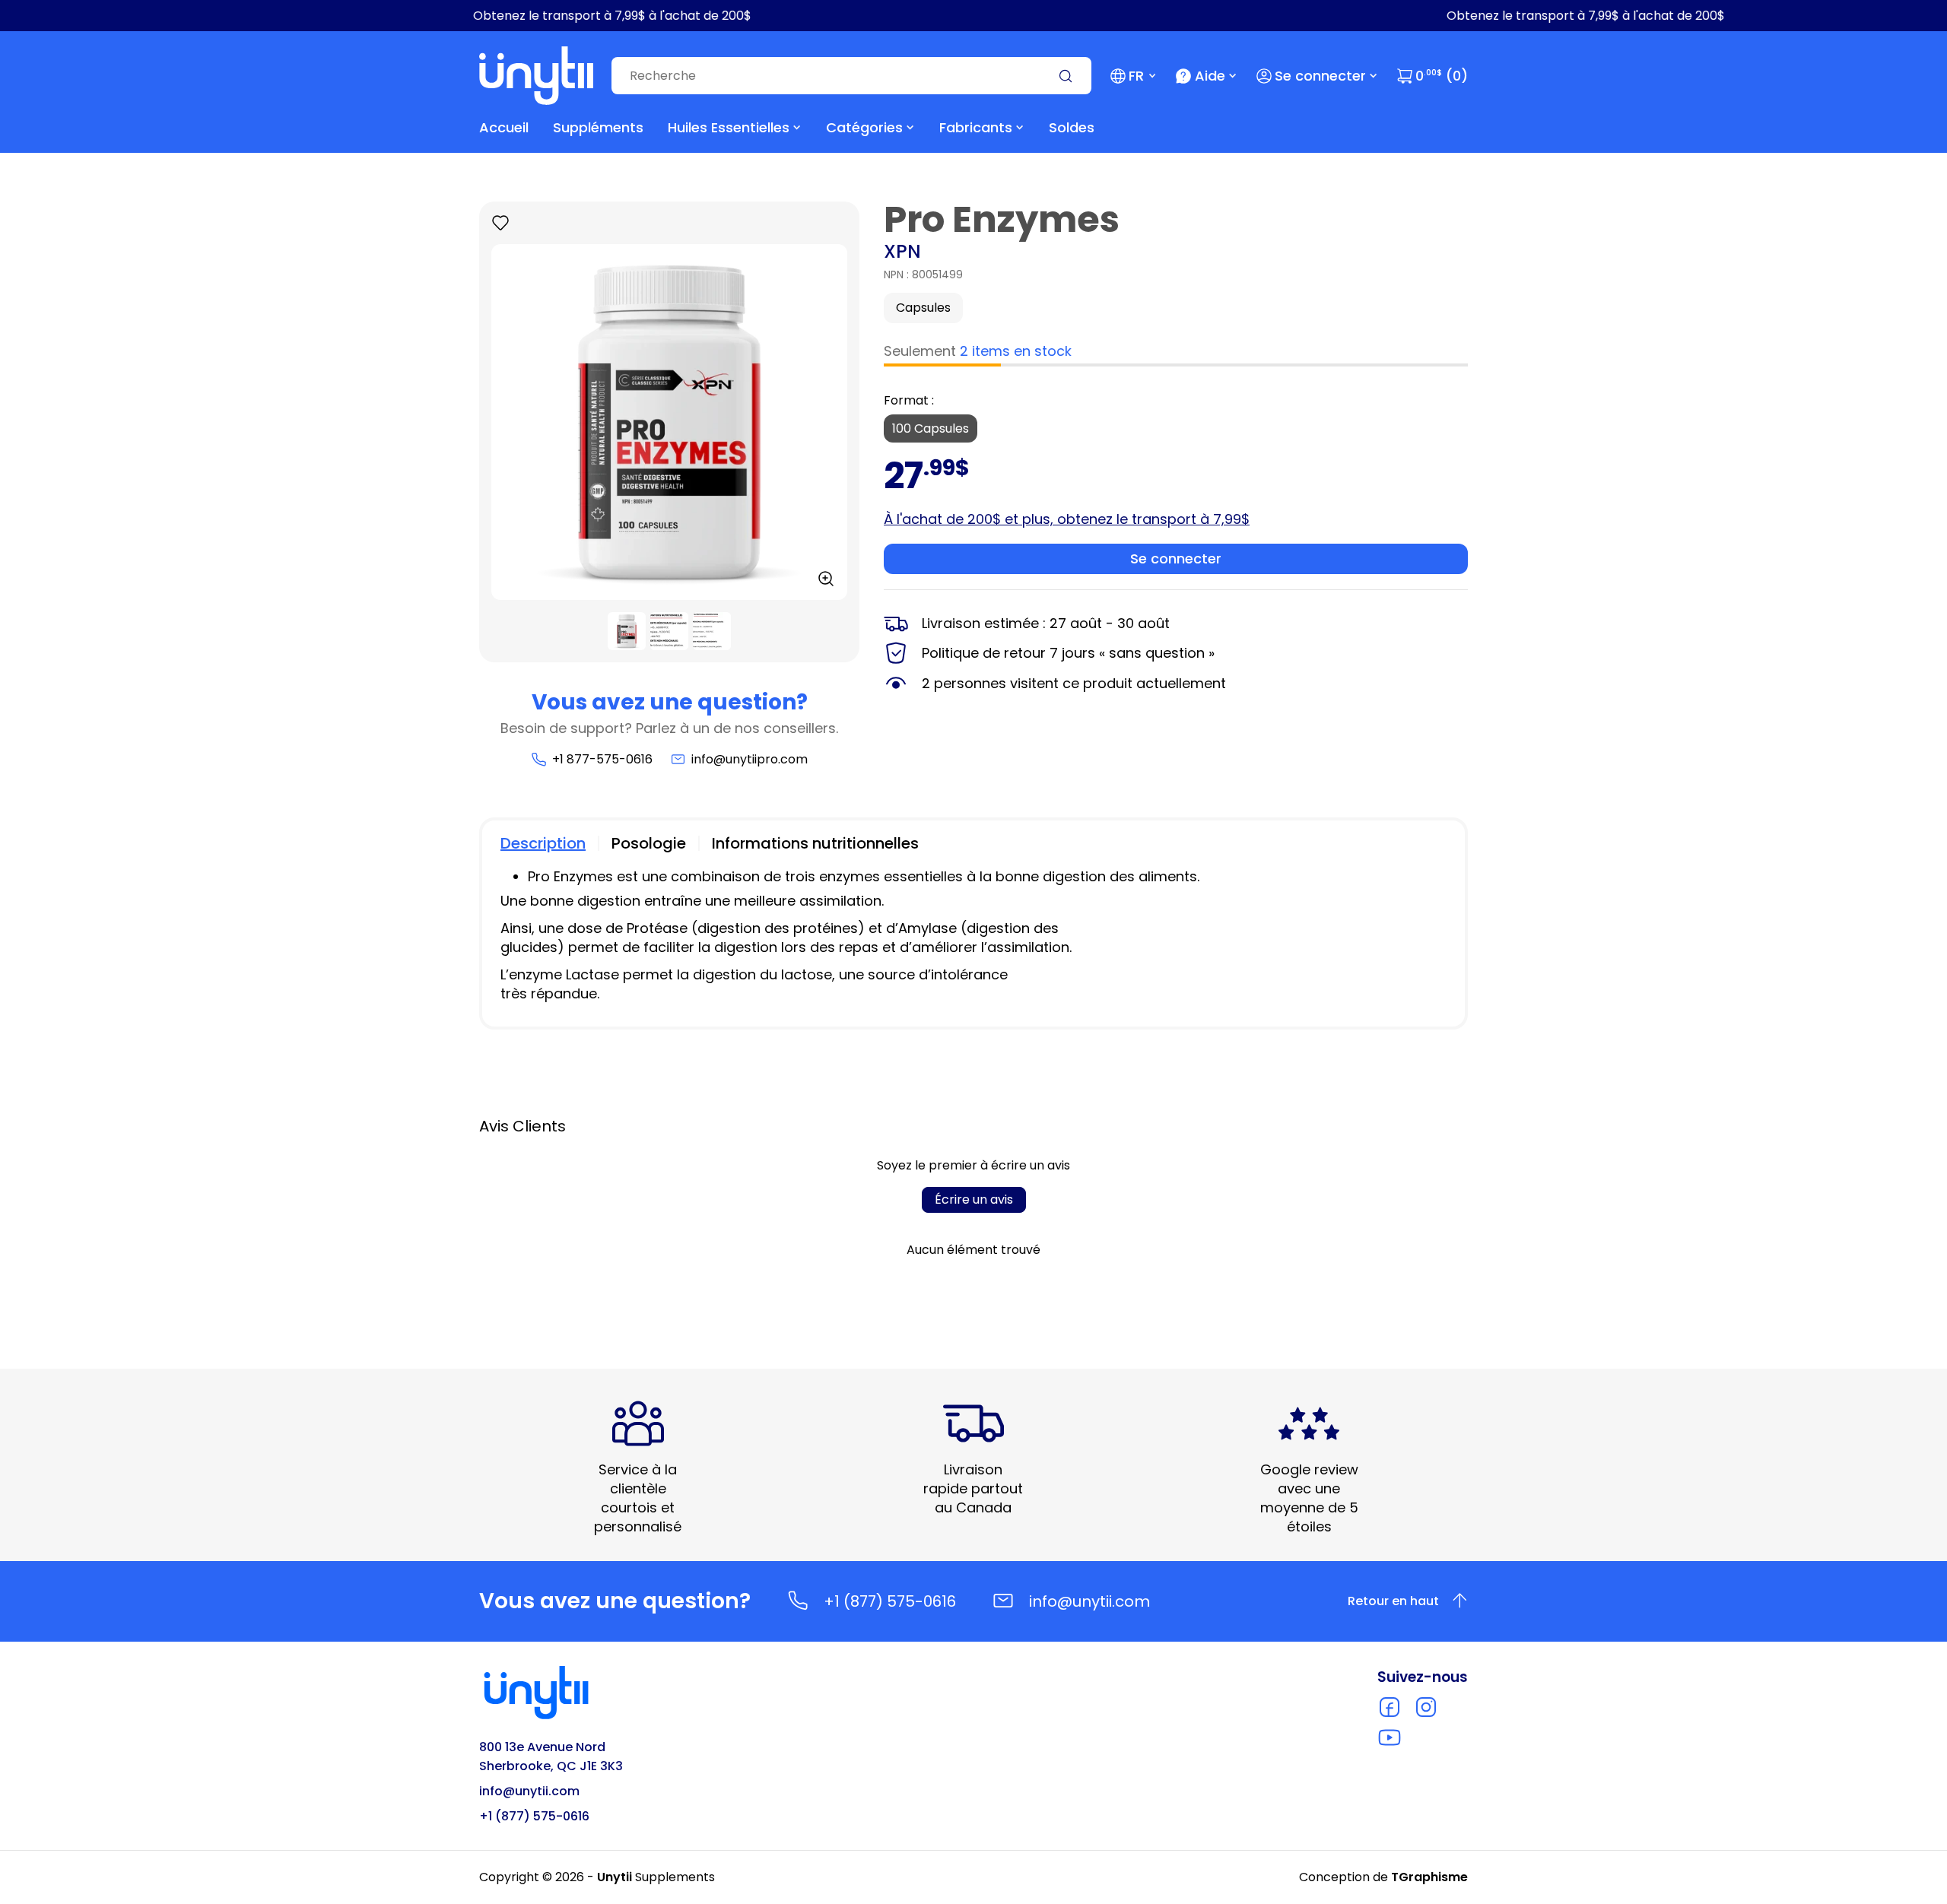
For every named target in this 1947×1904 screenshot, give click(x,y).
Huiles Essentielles (729, 127)
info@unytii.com (1089, 1601)
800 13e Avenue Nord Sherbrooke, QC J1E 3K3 (551, 1756)
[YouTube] (1390, 1737)
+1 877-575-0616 (602, 759)
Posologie (649, 843)
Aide (1210, 76)
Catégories (864, 127)
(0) (1442, 76)
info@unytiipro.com (750, 759)
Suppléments (598, 127)
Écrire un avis (974, 1200)
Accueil (504, 127)
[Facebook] (1390, 1707)
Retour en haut (1393, 1601)
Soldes (1072, 127)
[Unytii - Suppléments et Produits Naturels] (536, 76)
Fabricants (976, 127)
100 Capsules (931, 428)
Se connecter (1320, 76)
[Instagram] (1426, 1707)
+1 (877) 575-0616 (890, 1601)
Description (543, 843)
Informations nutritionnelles (815, 843)
